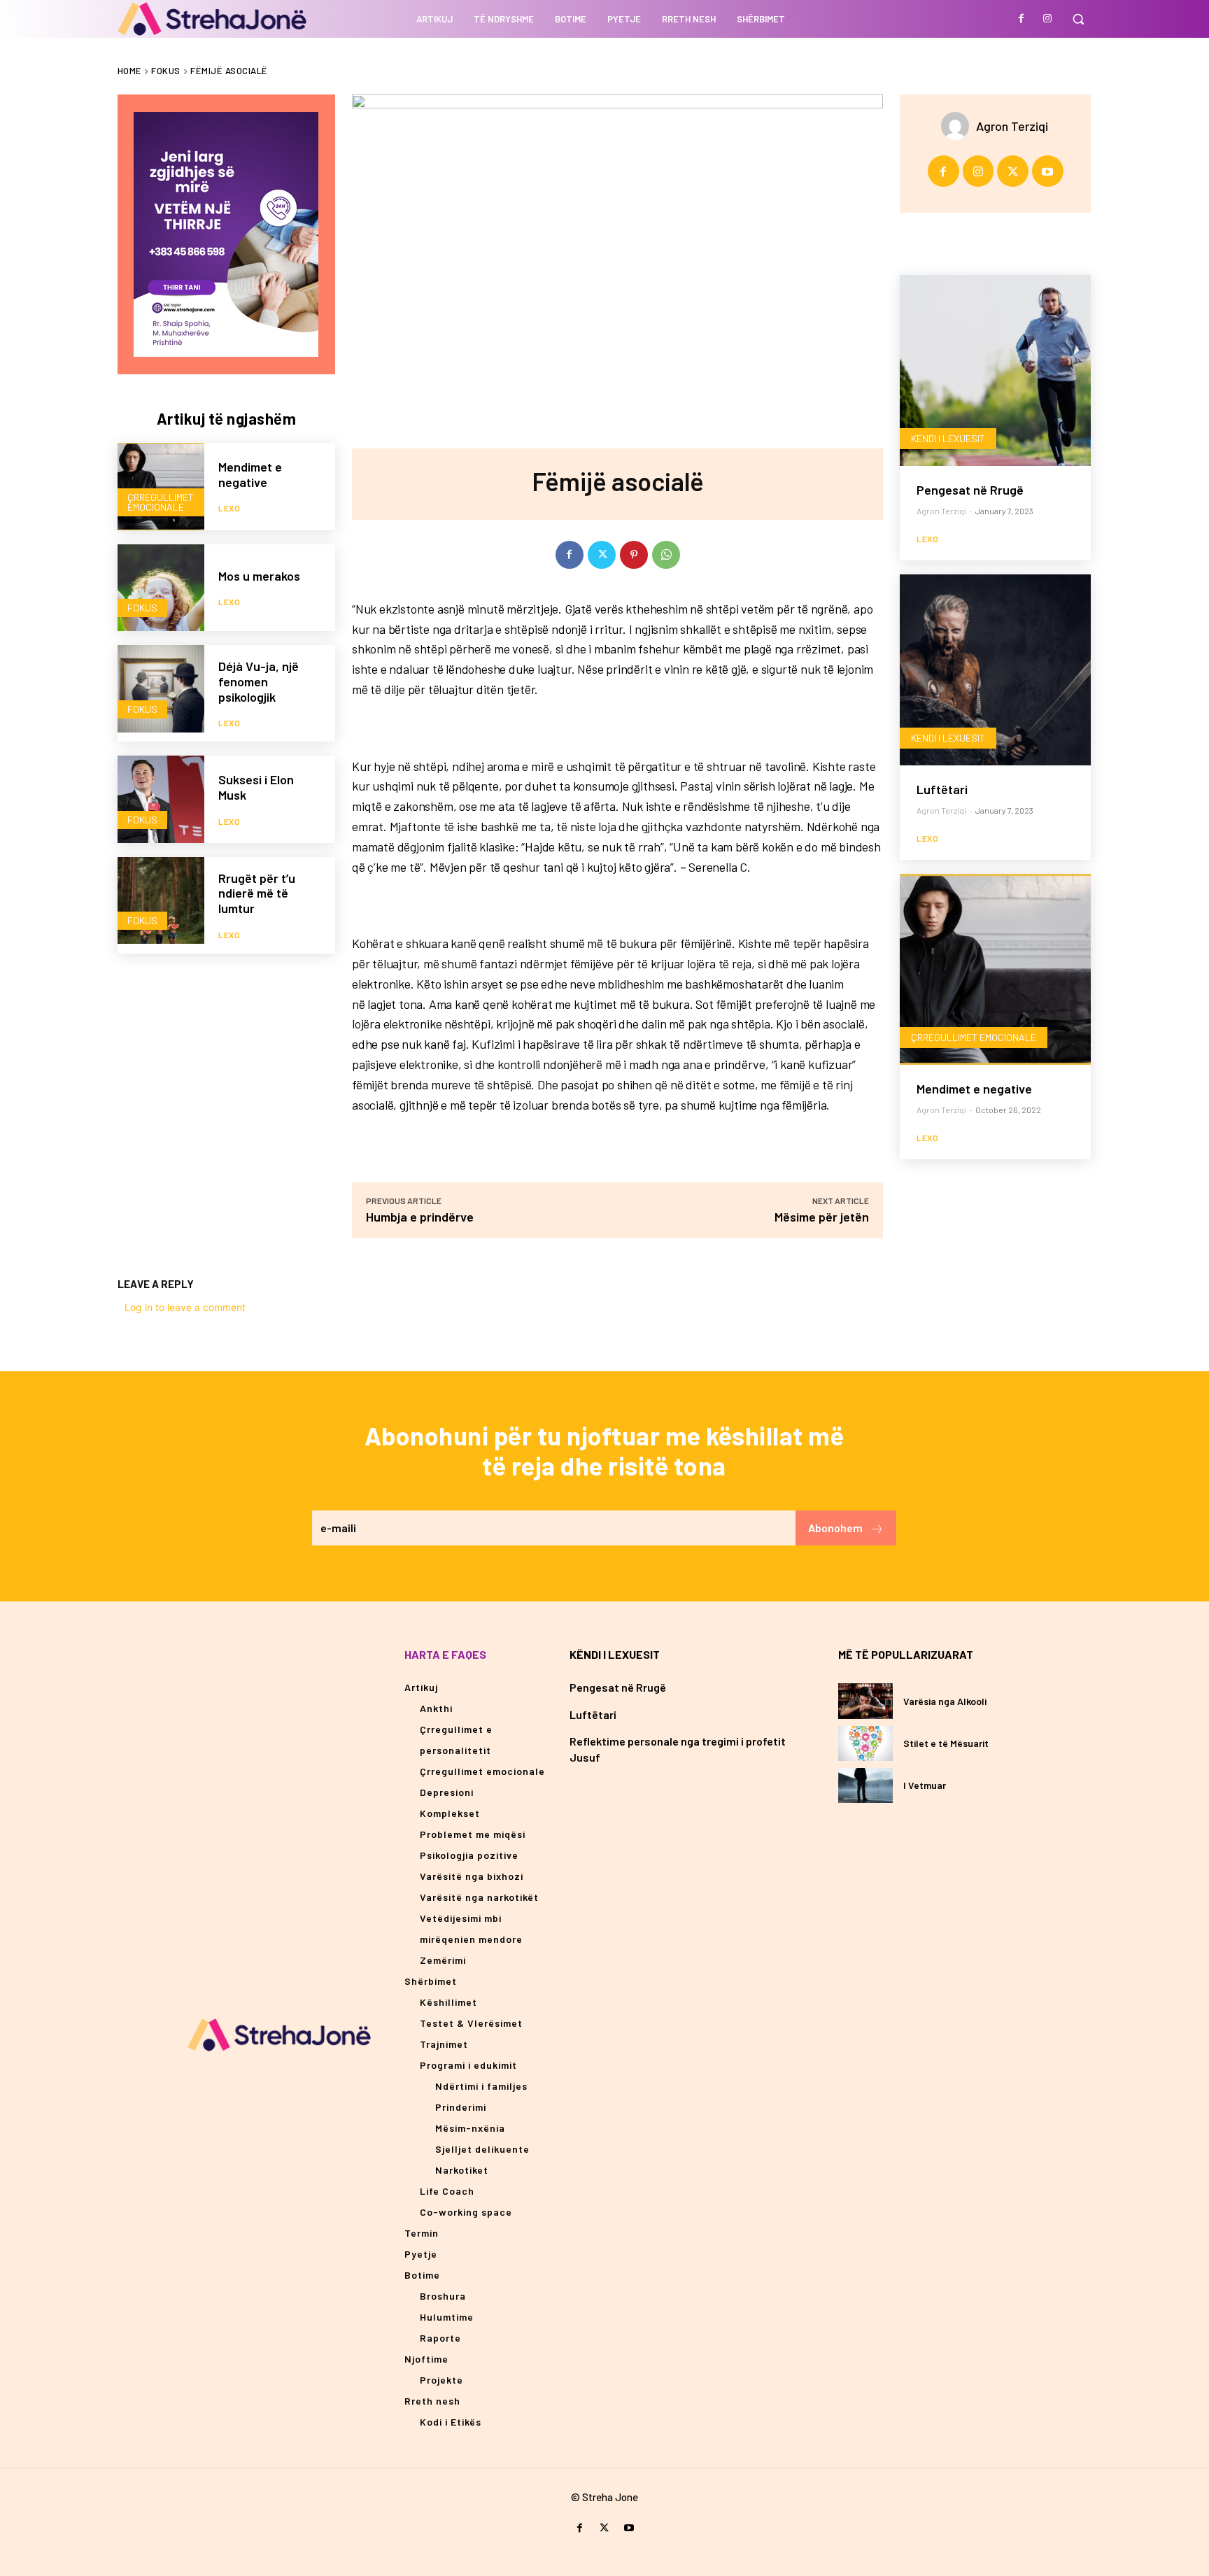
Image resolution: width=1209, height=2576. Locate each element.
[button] (1078, 19)
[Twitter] (602, 555)
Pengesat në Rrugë (970, 490)
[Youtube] (1048, 171)
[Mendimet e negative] (161, 487)
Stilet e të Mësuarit (946, 1743)
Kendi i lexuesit (948, 438)
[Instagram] (1047, 19)
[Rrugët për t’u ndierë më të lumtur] (161, 901)
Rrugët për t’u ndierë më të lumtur (257, 893)
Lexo (229, 508)
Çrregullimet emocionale (161, 502)
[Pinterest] (634, 555)
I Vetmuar (925, 1785)
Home (129, 71)
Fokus (166, 71)
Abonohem (835, 1528)
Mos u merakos (259, 576)
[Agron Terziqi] (959, 126)
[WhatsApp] (666, 555)
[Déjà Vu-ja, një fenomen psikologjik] (161, 689)
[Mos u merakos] (161, 588)
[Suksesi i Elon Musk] (161, 799)
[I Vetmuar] (866, 1785)
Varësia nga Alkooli (945, 1701)
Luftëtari (942, 789)
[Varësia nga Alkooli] (866, 1701)
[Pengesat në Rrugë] (995, 370)
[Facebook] (1021, 19)
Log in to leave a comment (185, 1307)
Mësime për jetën (822, 1217)
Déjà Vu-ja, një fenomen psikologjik (259, 681)
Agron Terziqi (1012, 126)
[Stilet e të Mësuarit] (866, 1743)
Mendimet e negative (250, 474)
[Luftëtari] (995, 670)
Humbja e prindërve (420, 1217)
